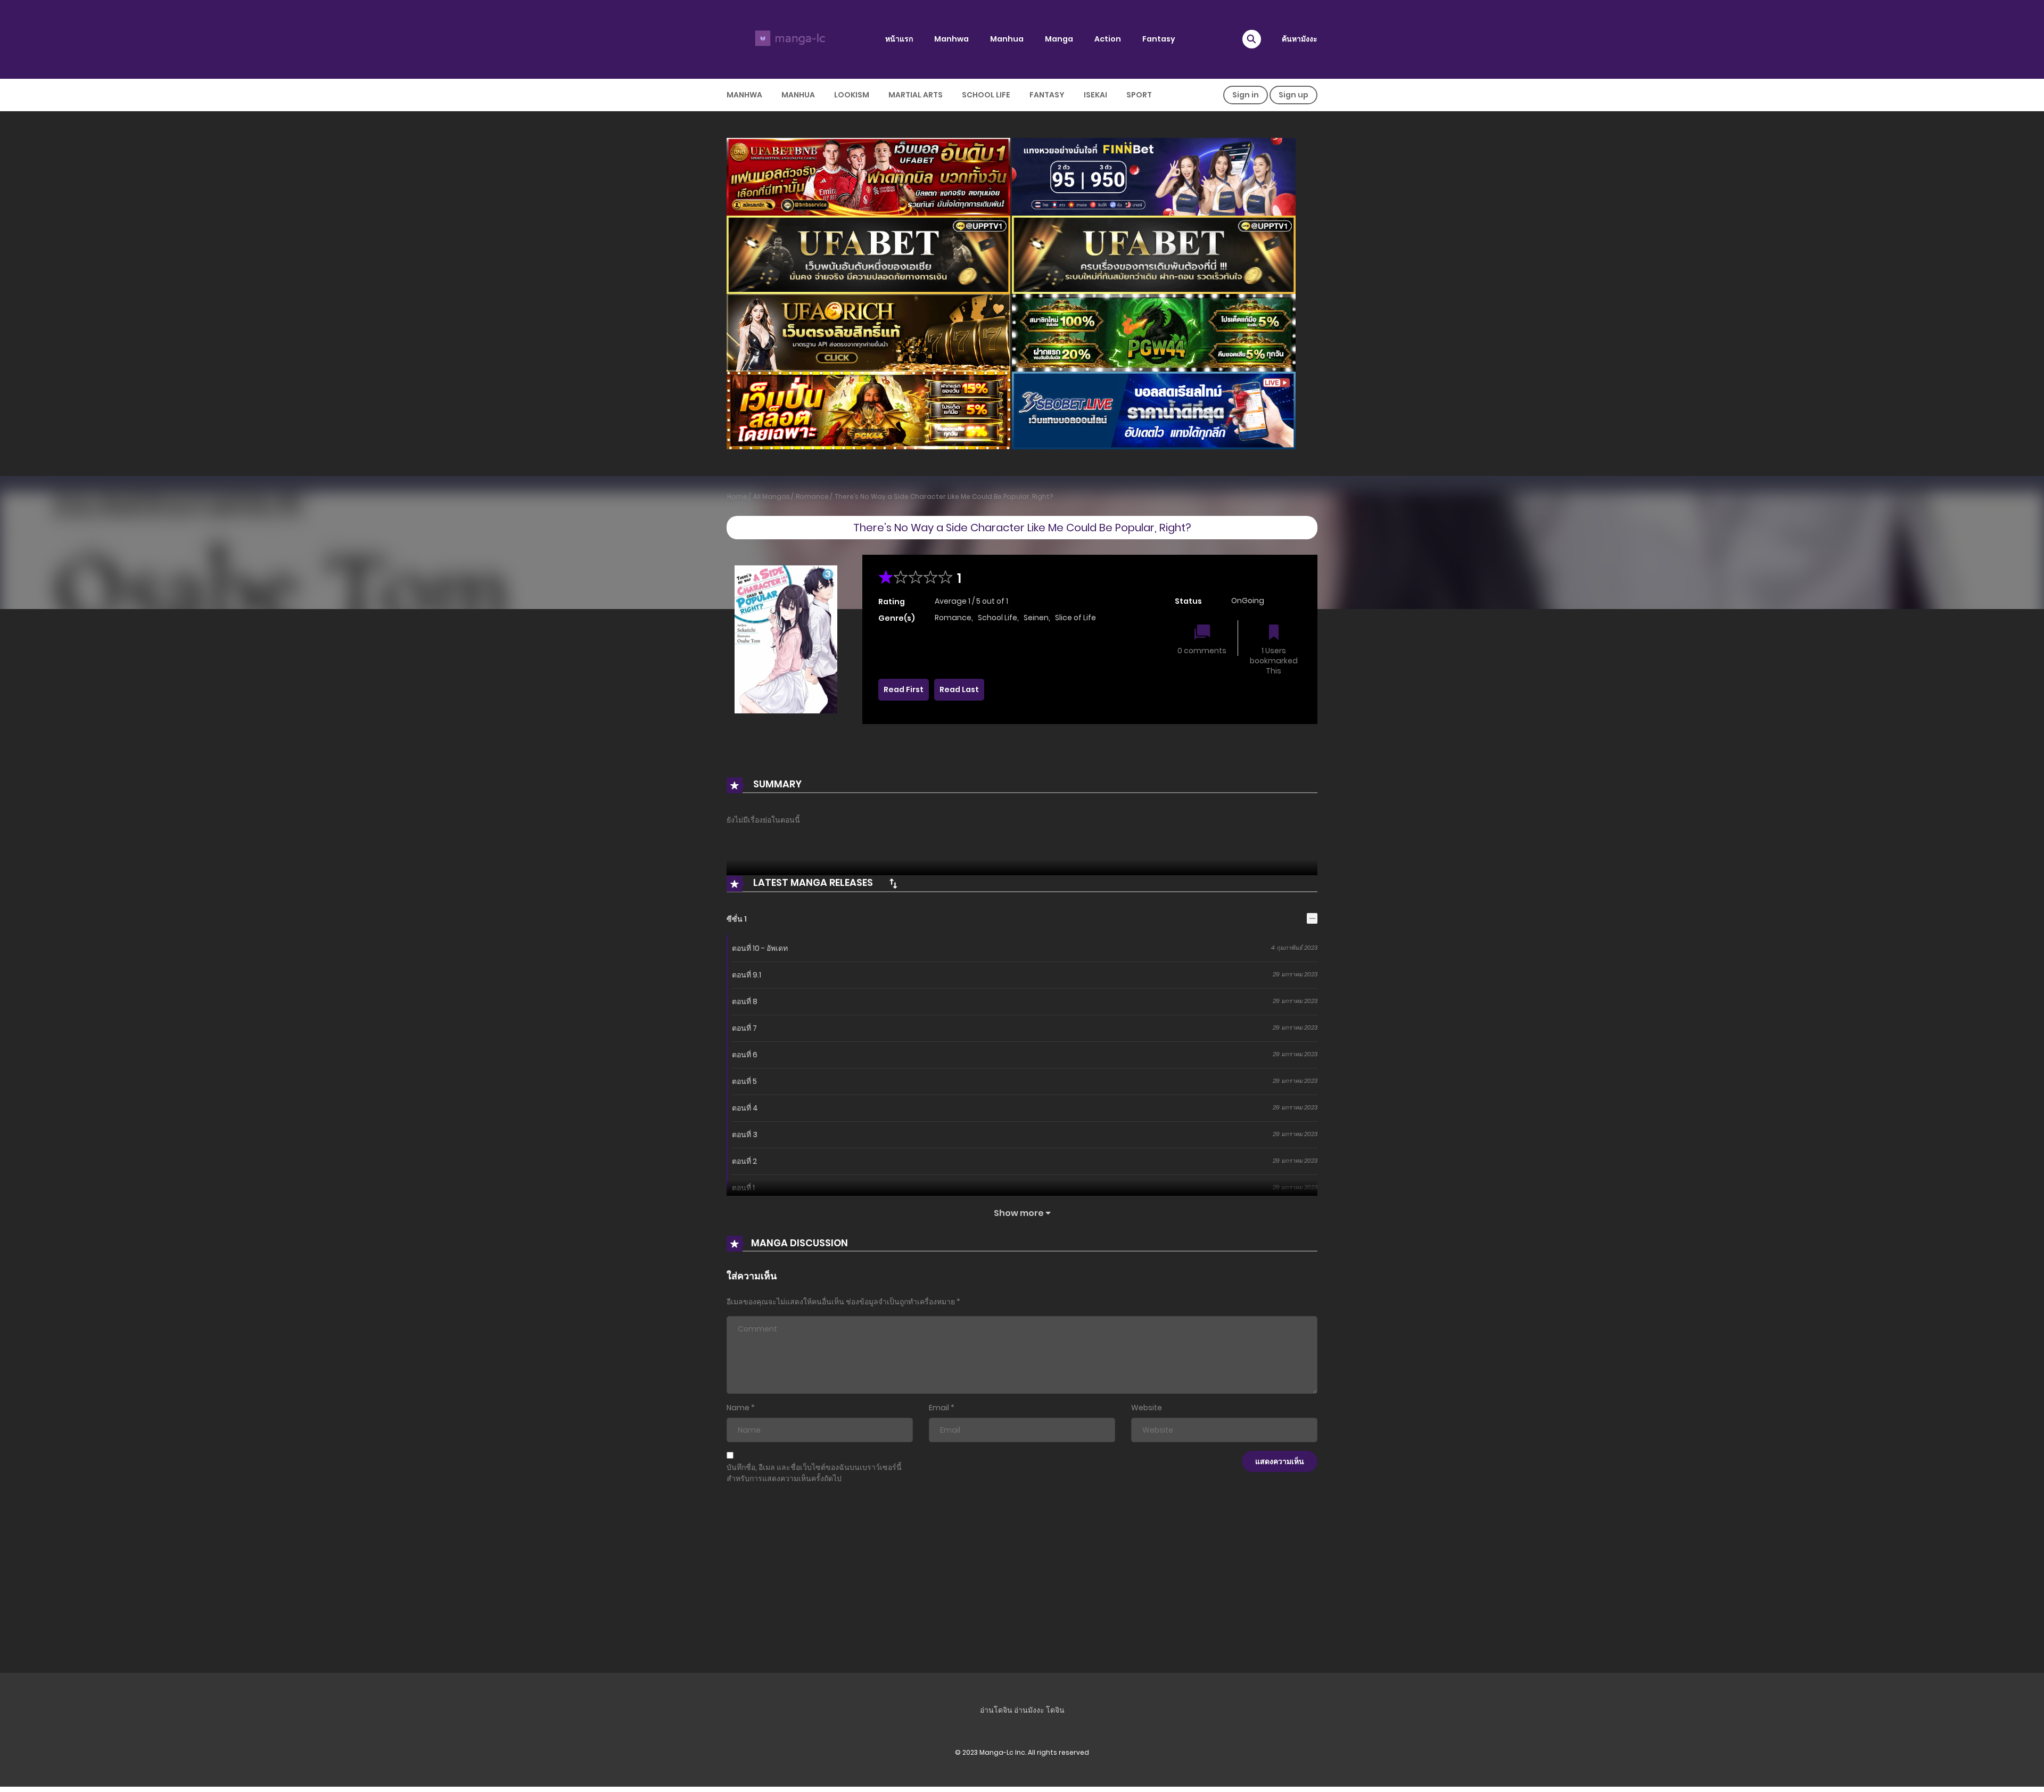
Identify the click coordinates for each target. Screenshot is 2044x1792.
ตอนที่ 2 (744, 1161)
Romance (812, 496)
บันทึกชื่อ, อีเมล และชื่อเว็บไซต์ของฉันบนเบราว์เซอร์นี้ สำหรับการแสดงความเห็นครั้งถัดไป (814, 1473)
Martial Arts (916, 95)
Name (738, 1408)
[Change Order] (893, 883)
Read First (904, 689)
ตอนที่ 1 (743, 1188)
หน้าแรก (899, 39)
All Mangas (772, 496)
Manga (1059, 39)
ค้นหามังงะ (1300, 39)
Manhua (1007, 39)
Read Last (959, 689)
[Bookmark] (1274, 633)
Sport (1139, 95)
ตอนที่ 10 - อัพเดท (760, 948)
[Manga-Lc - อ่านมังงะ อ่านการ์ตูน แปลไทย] (788, 39)
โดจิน (1055, 1710)
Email (939, 1408)
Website (1147, 1408)
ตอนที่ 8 (745, 1001)
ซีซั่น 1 (737, 919)
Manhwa (951, 39)
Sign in (1246, 95)
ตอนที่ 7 (744, 1028)
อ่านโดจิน (996, 1710)
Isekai (1095, 95)
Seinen (1036, 618)
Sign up (1293, 95)
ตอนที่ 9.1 (747, 975)
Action (1108, 39)
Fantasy (1159, 39)
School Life (986, 95)
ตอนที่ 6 (745, 1055)
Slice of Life (1075, 618)
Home (737, 496)
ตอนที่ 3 (745, 1135)
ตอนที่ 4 (745, 1108)
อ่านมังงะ (1029, 1710)
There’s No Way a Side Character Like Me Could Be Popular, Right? (944, 496)
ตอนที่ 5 (744, 1081)
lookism (852, 95)
